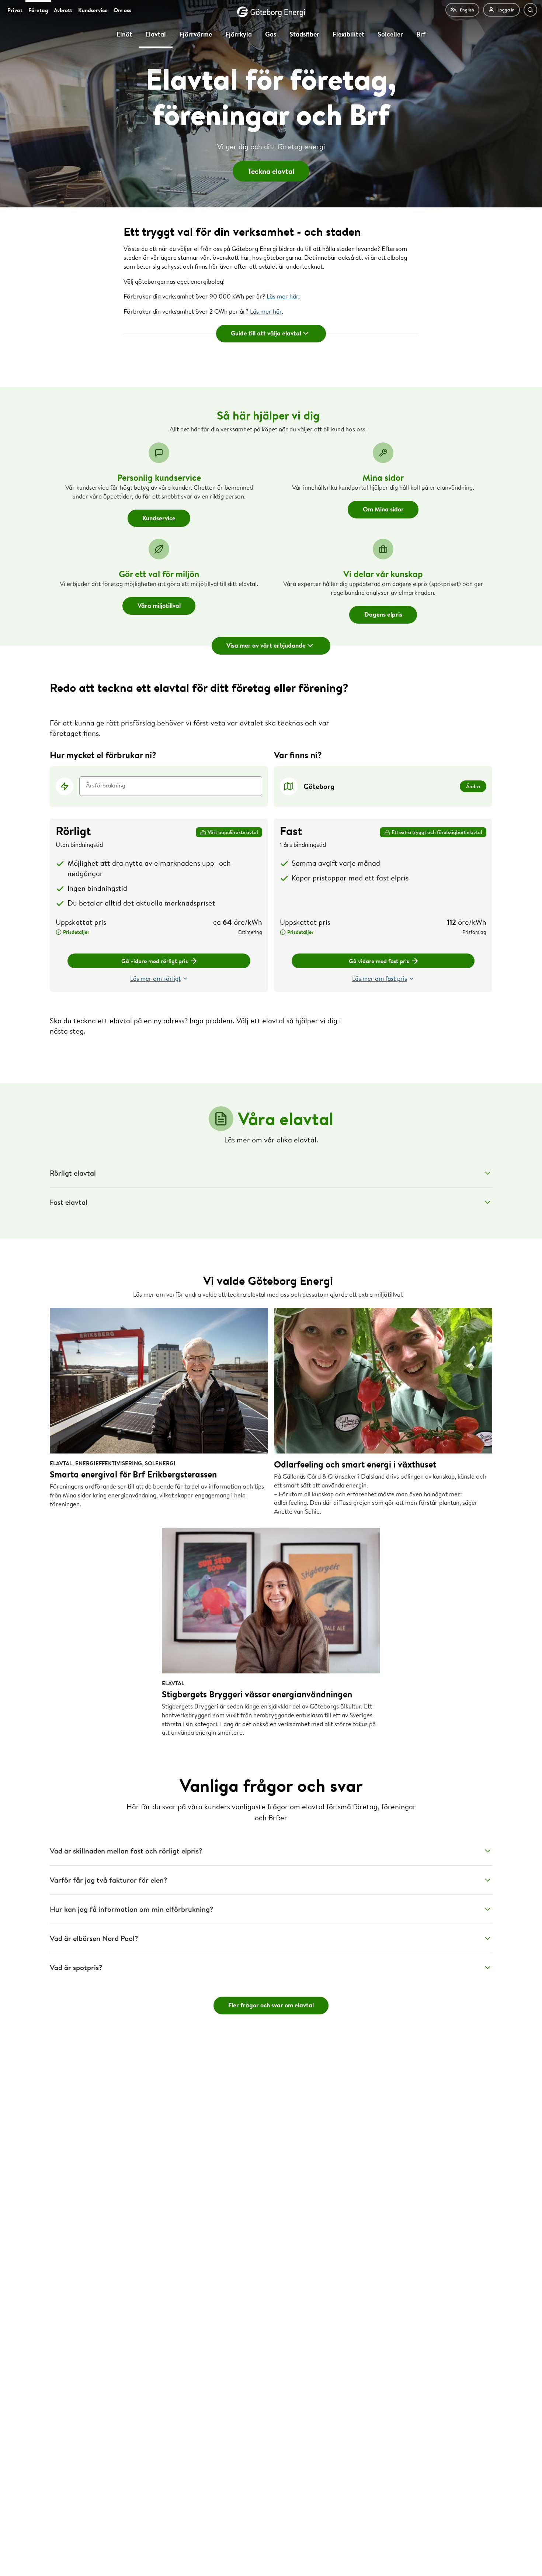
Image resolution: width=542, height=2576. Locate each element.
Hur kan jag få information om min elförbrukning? (132, 1909)
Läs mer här (282, 296)
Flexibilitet (348, 34)
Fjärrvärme (196, 34)
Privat (15, 10)
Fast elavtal (69, 1202)
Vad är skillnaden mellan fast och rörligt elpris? (126, 1851)
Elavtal (156, 34)
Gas (271, 34)
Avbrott (63, 10)
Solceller (390, 34)
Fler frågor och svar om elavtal (271, 2005)
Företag (38, 10)
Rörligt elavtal (73, 1173)
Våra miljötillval (159, 605)
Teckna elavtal (271, 171)
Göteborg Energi (271, 12)
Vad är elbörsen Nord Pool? (94, 1938)
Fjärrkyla (239, 34)
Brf (421, 34)
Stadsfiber (304, 34)
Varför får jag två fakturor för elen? (109, 1880)
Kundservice (93, 10)
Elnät (124, 34)
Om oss (122, 10)
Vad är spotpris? (76, 1967)
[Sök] (530, 10)
